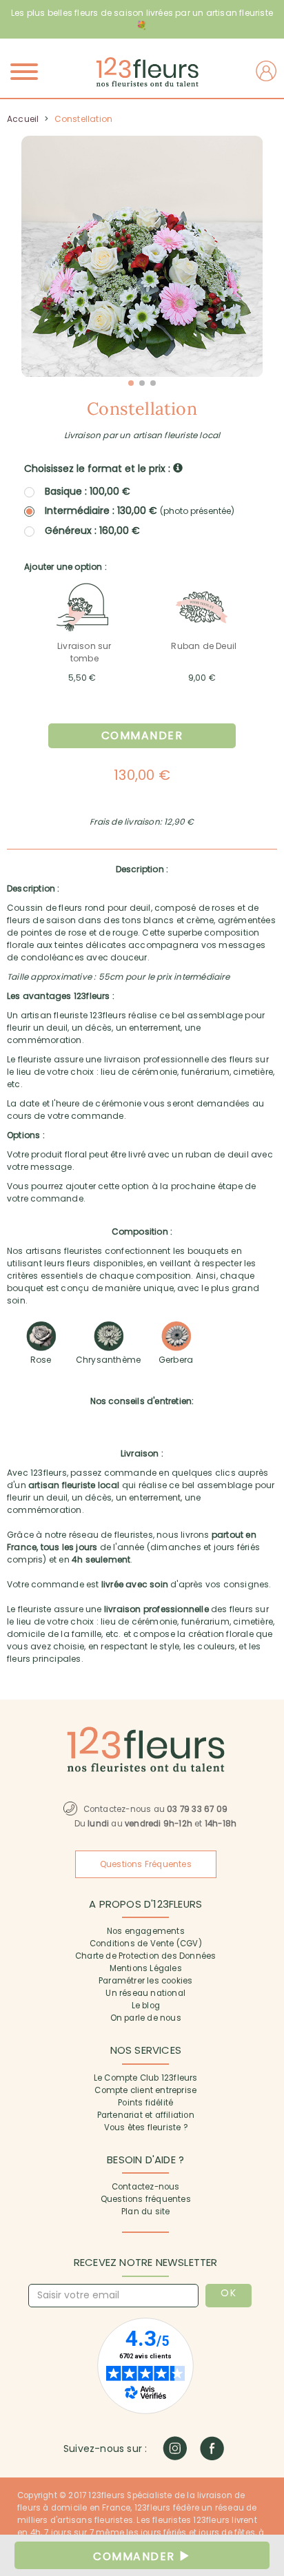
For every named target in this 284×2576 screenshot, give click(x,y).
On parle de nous (146, 2018)
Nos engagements (146, 1931)
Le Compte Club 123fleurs (146, 2078)
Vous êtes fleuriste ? (146, 2127)
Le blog (146, 2006)
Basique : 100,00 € (88, 491)
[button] (131, 383)
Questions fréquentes (146, 2199)
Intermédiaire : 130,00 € (140, 511)
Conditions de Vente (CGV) (146, 1944)
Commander (142, 735)
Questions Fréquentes (146, 1864)
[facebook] (212, 2448)
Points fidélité (145, 2103)
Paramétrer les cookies (145, 1981)
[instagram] (175, 2448)
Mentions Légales (146, 1968)
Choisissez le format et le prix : (99, 468)
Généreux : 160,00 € (92, 530)
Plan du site (145, 2212)
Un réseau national (145, 1993)
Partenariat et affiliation (146, 2115)
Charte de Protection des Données (145, 1956)
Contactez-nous (146, 2187)
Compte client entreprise (145, 2090)
